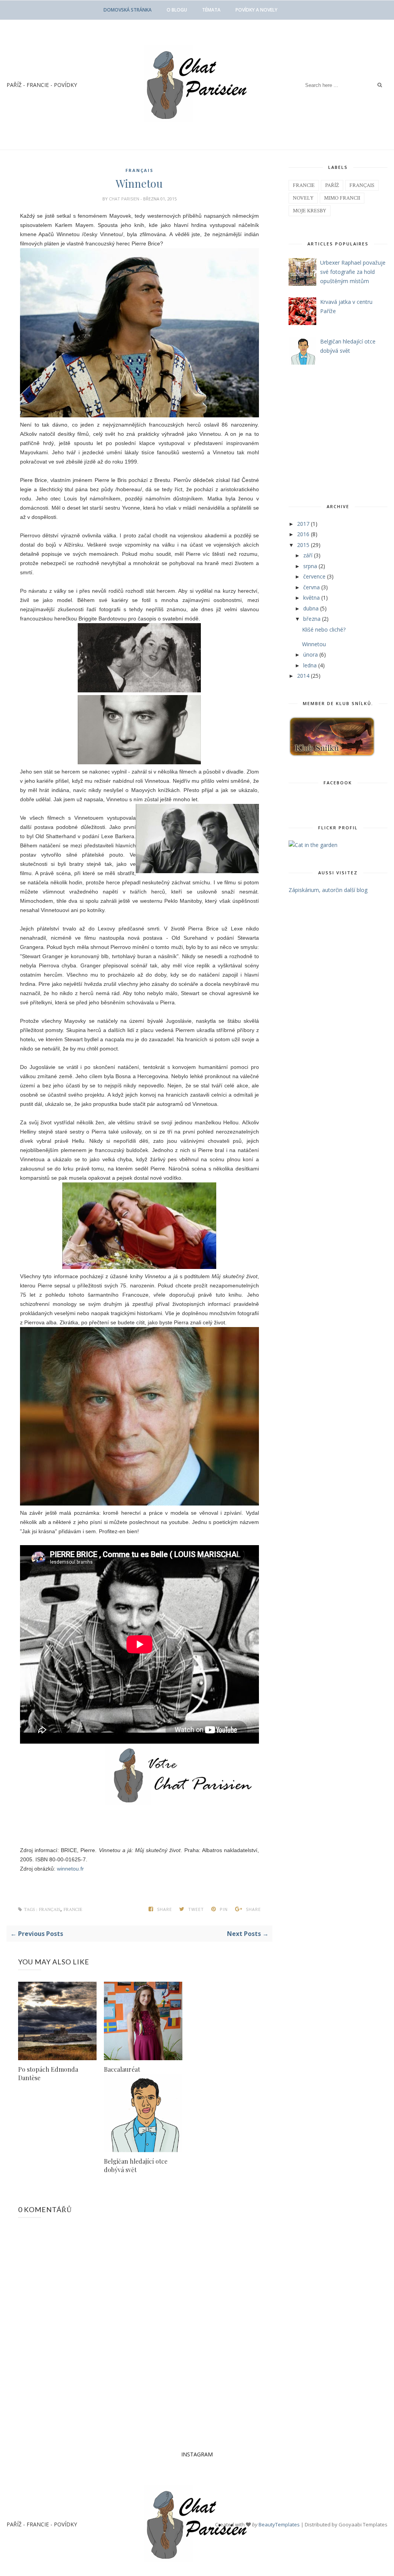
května (312, 598)
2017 (304, 524)
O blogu (177, 10)
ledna (311, 665)
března (313, 619)
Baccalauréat (122, 2069)
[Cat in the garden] (313, 845)
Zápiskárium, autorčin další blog (328, 890)
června (312, 587)
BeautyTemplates (279, 2524)
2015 (304, 545)
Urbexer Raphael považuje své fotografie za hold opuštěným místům (353, 272)
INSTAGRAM (197, 2454)
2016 (304, 534)
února (311, 654)
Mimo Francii (342, 198)
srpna (311, 566)
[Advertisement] (337, 433)
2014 (304, 676)
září (309, 555)
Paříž (332, 185)
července (315, 576)
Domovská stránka (128, 10)
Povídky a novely (256, 10)
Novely (303, 198)
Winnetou (314, 644)
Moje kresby (310, 211)
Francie (73, 1910)
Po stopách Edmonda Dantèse (48, 2073)
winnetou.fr (70, 1869)
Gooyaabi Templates (363, 2524)
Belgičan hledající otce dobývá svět (136, 2165)
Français (139, 170)
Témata (211, 10)
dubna (312, 608)
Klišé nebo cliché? (324, 629)
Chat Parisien (125, 199)
